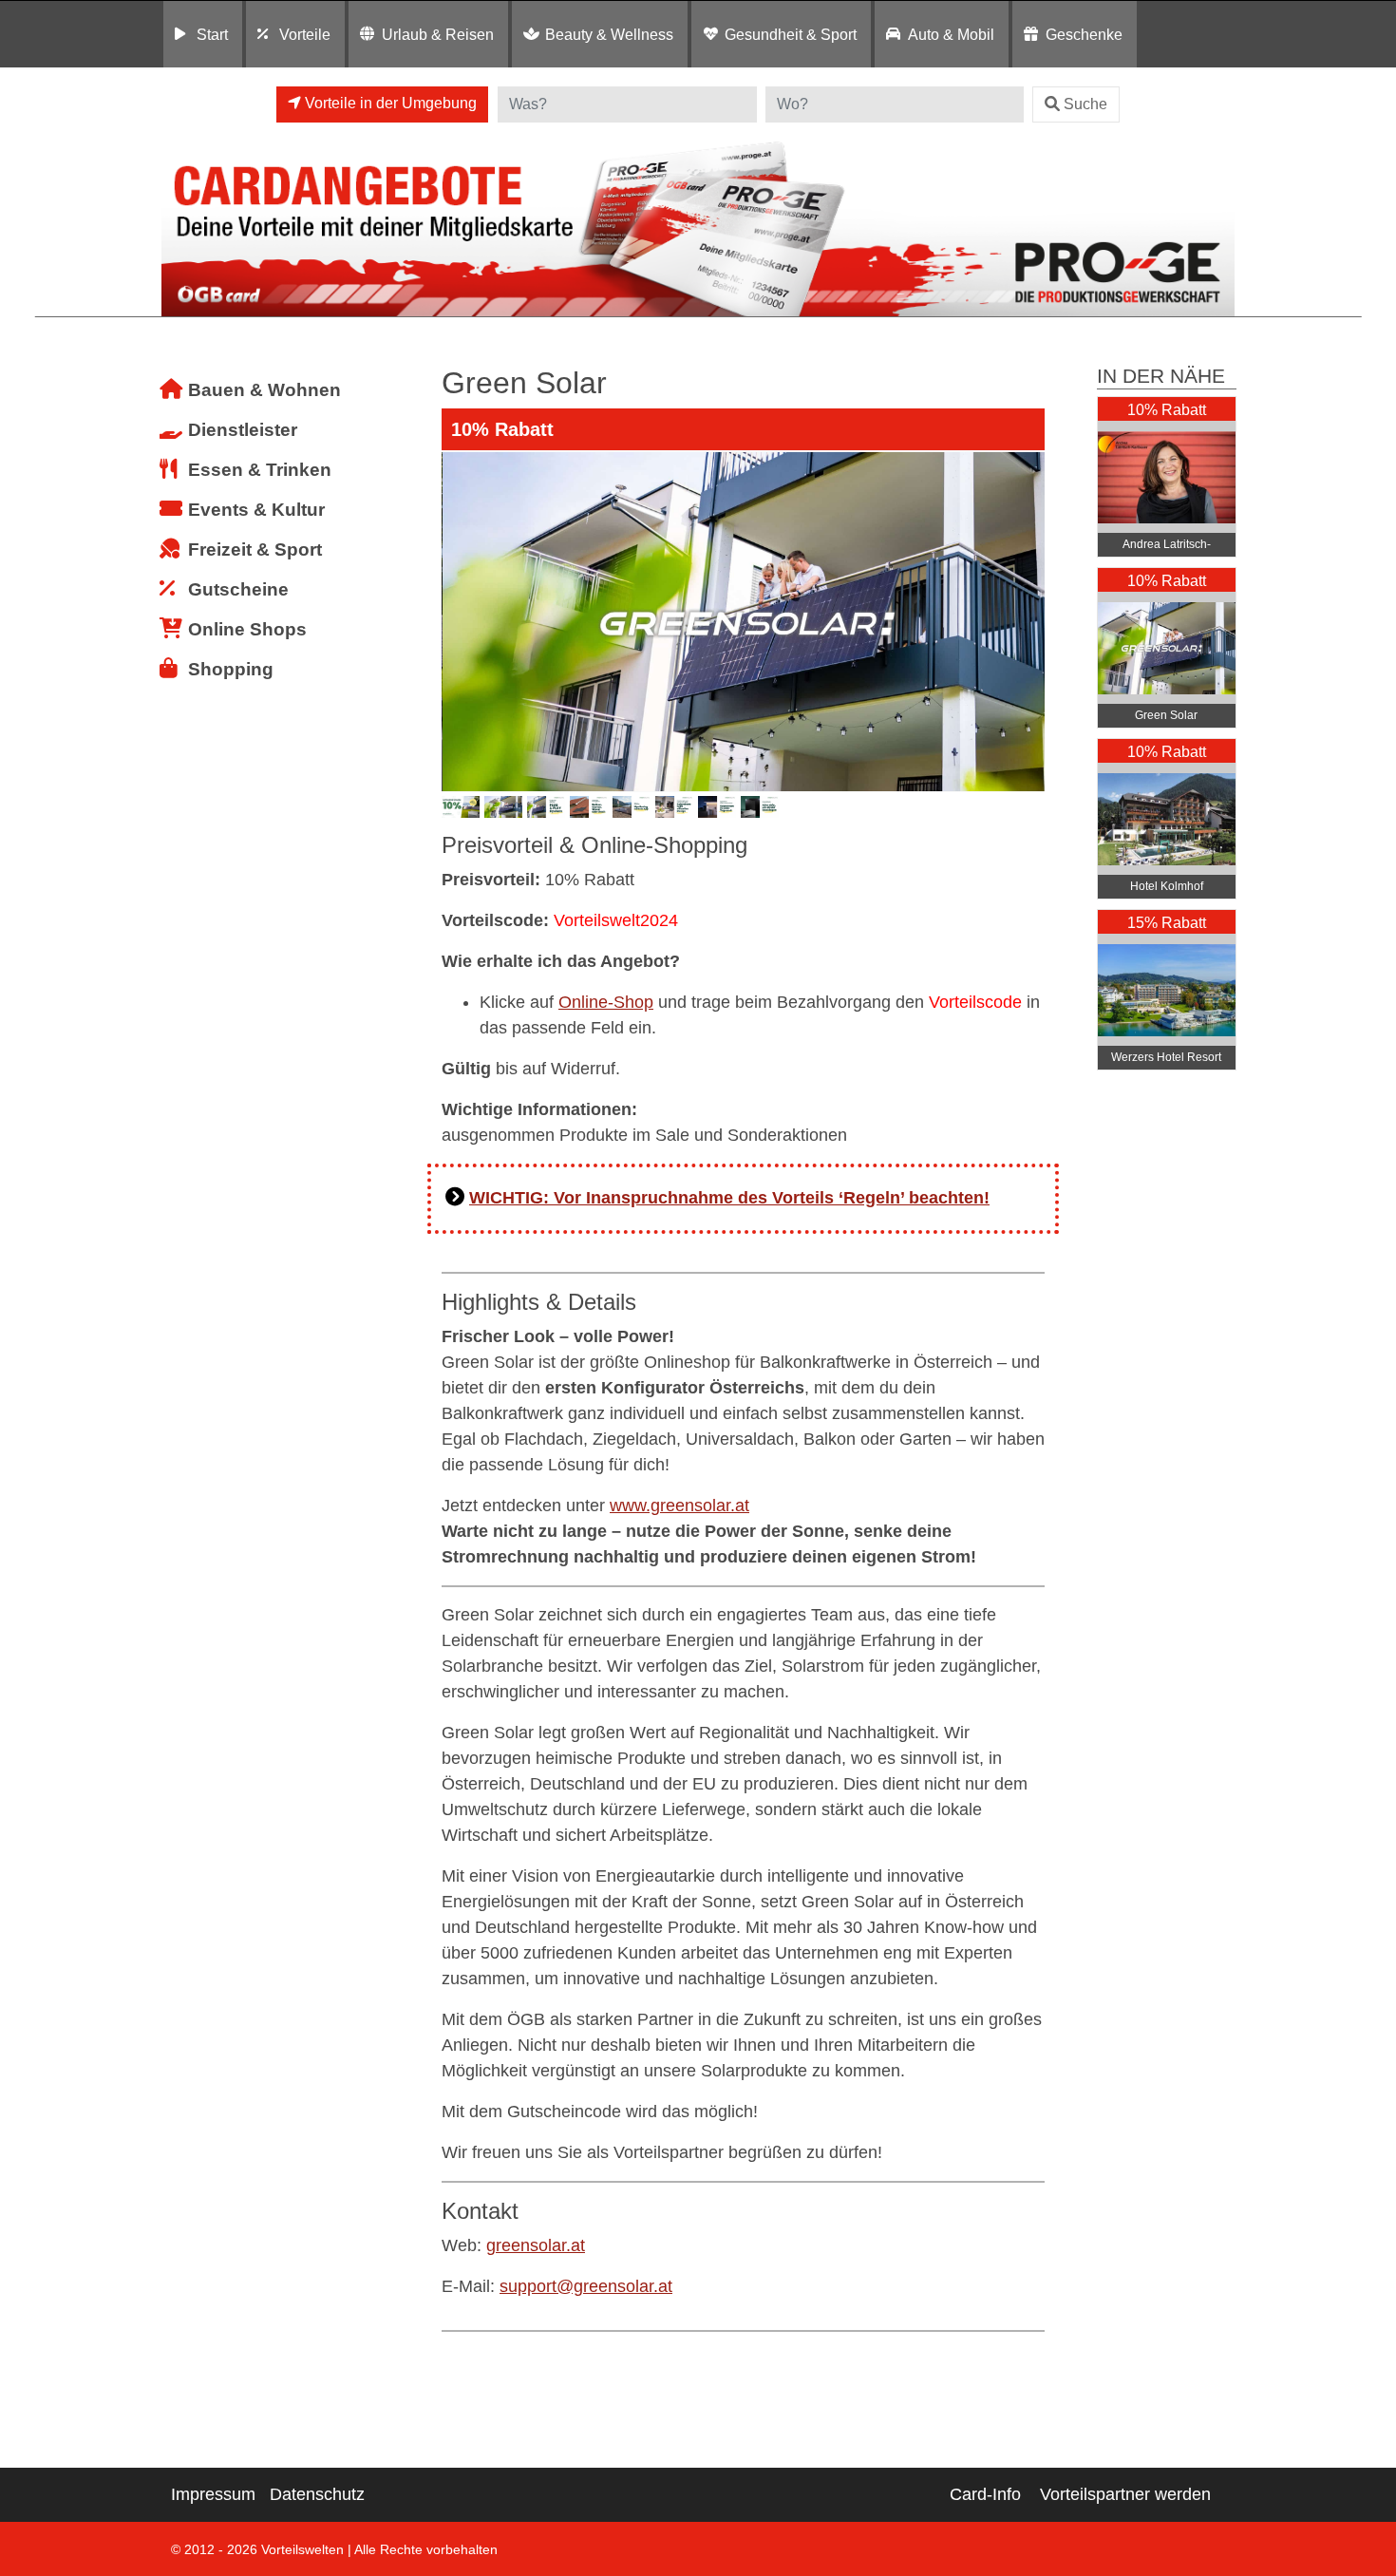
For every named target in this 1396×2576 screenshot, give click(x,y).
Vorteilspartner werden (1125, 2494)
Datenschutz (317, 2494)
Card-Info (985, 2494)
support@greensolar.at (586, 2286)
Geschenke (1084, 34)
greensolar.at (536, 2245)
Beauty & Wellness (609, 34)
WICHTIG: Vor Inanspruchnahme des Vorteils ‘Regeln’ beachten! (729, 1198)
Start (212, 34)
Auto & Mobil (951, 34)
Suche (1085, 104)
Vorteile (305, 34)
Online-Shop (606, 1002)
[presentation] (460, 621)
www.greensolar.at (679, 1506)
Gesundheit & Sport (791, 34)
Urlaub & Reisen (438, 34)
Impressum (213, 2494)
